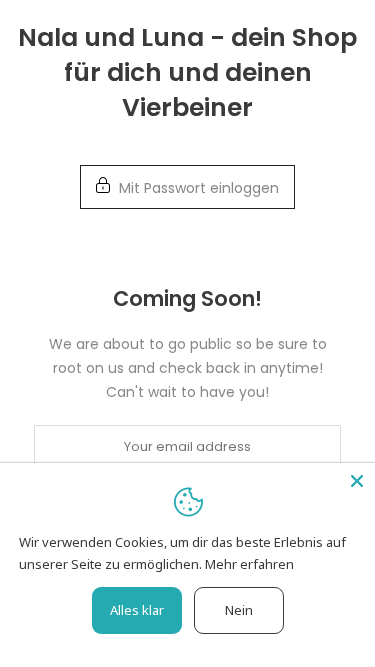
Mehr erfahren (249, 564)
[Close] (357, 481)
